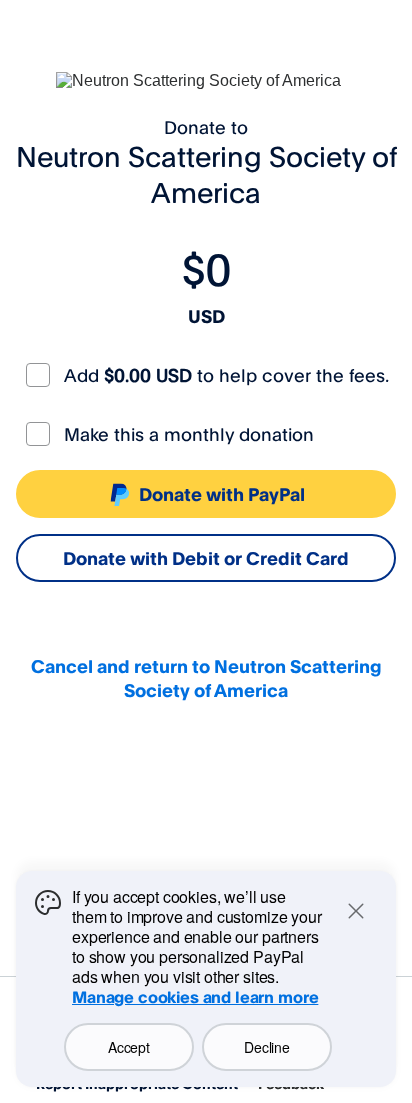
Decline (266, 1047)
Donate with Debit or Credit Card (206, 558)
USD (206, 316)
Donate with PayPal (222, 494)
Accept (128, 1047)
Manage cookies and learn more (195, 997)
